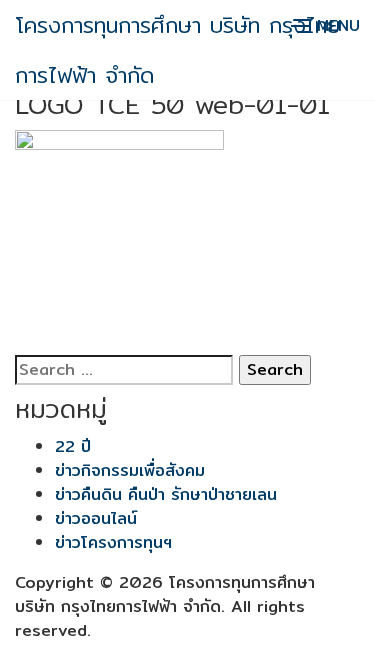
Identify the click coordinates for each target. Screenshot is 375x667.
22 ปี (73, 446)
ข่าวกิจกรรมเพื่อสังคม (130, 470)
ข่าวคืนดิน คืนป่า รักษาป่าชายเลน (166, 494)
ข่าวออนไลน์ (96, 518)
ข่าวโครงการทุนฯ (113, 542)
